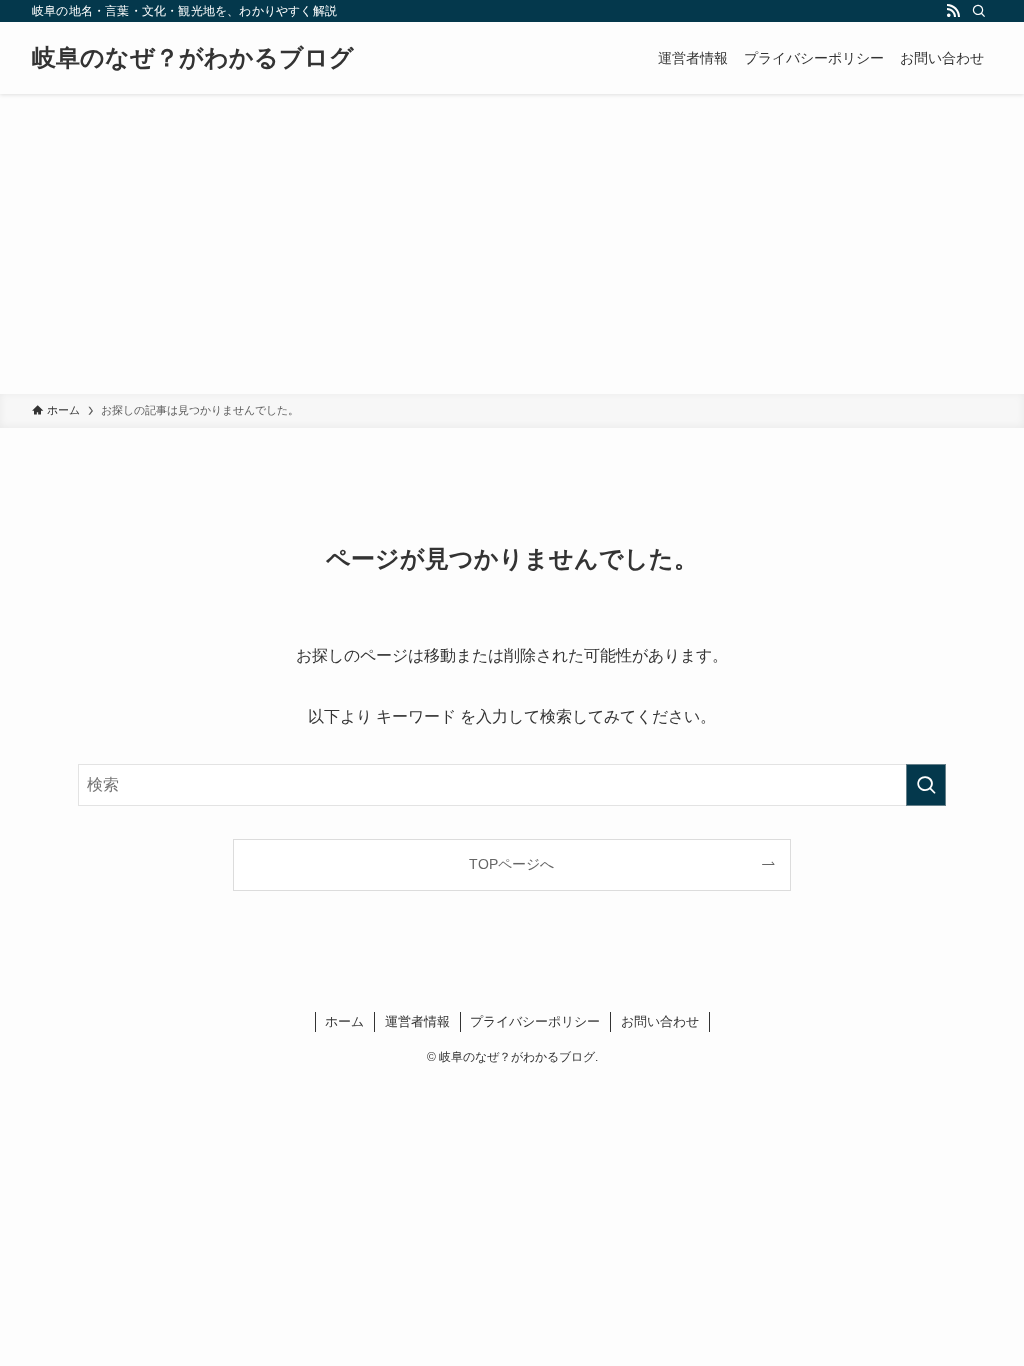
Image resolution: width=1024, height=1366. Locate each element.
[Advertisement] (512, 244)
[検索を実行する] (926, 785)
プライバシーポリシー (535, 1021)
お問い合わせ (660, 1021)
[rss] (953, 11)
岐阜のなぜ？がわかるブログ (193, 58)
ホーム (344, 1021)
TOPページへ (511, 864)
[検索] (979, 11)
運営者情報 (417, 1021)
